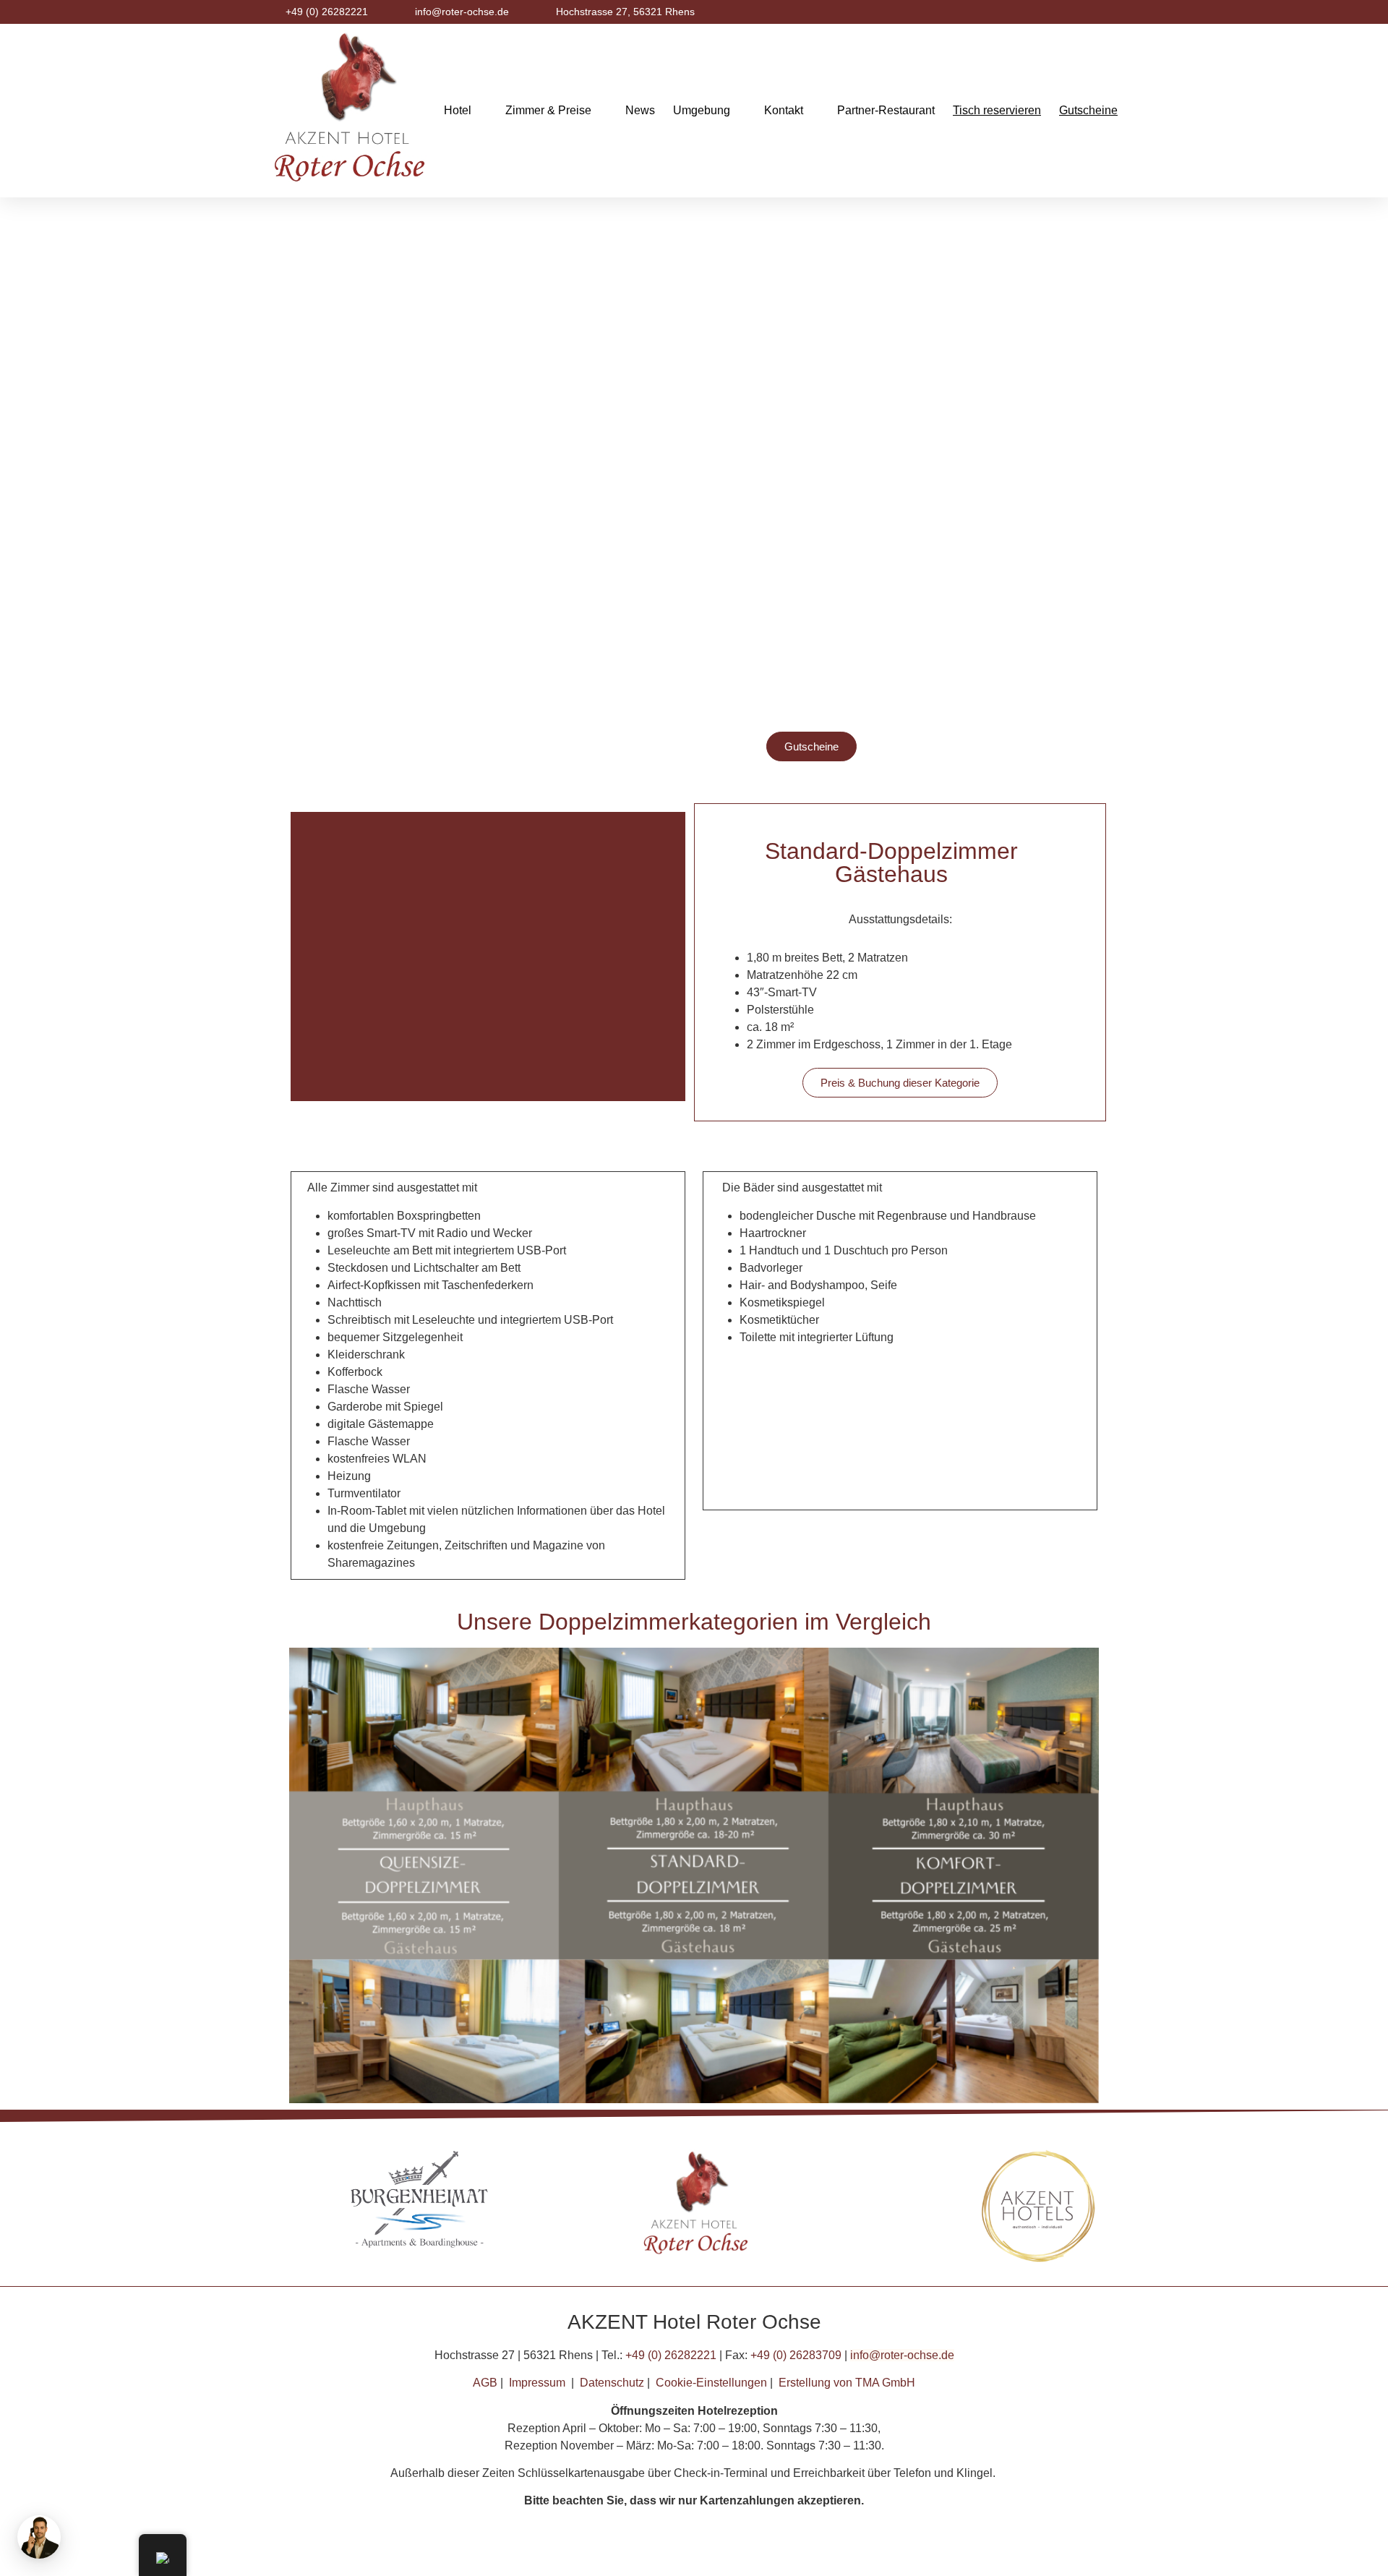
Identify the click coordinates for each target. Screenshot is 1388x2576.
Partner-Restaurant (886, 110)
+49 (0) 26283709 (796, 2355)
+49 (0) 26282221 (671, 2355)
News (640, 110)
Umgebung (702, 110)
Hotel (458, 110)
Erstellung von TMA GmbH (847, 2383)
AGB (485, 2383)
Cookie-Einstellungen (711, 2383)
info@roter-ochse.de (902, 2355)
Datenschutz (612, 2383)
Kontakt (784, 110)
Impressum (537, 2383)
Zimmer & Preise (548, 110)
